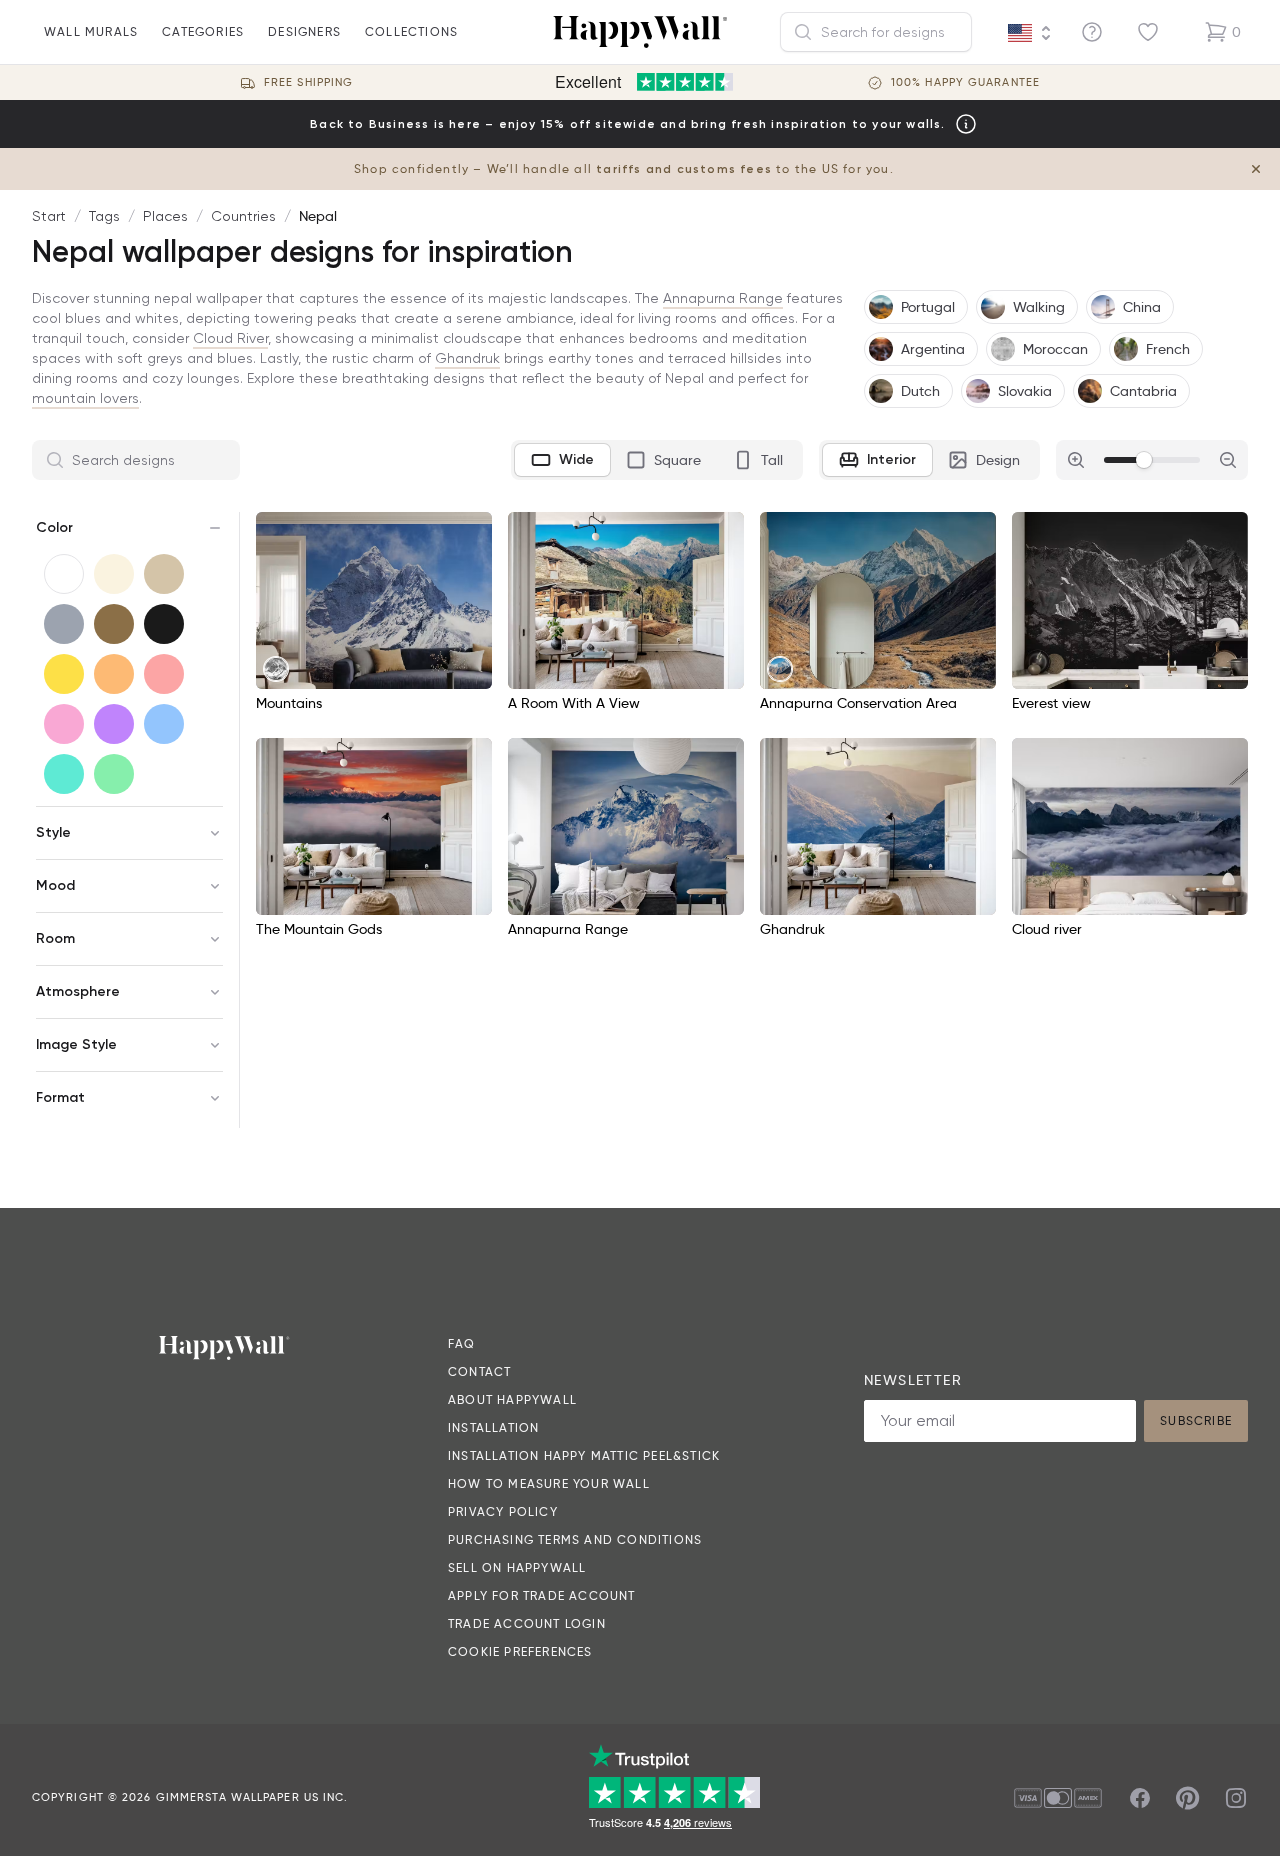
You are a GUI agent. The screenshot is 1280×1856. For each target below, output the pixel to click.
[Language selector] (1030, 33)
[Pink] (64, 724)
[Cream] (114, 574)
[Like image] (470, 534)
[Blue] (164, 724)
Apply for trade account (542, 1595)
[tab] (562, 460)
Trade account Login (527, 1623)
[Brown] (114, 624)
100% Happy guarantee (965, 82)
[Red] (164, 674)
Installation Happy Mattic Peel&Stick (584, 1455)
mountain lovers (85, 398)
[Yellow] (64, 674)
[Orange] (114, 674)
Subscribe (1196, 1420)
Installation (493, 1427)
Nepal (318, 216)
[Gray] (64, 624)
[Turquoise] (64, 774)
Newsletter (913, 1380)
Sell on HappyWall (517, 1567)
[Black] (164, 624)
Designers (304, 31)
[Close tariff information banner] (1256, 169)
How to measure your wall (549, 1483)
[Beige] (164, 574)
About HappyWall (512, 1399)
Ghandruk (467, 358)
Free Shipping (308, 82)
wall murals (91, 31)
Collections (411, 31)
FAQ (462, 1343)
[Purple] (114, 724)
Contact (479, 1371)
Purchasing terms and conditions (575, 1539)
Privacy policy (503, 1511)
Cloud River (230, 338)
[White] (64, 574)
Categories (203, 31)
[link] (276, 669)
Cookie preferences (520, 1651)
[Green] (114, 774)
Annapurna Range (723, 298)
